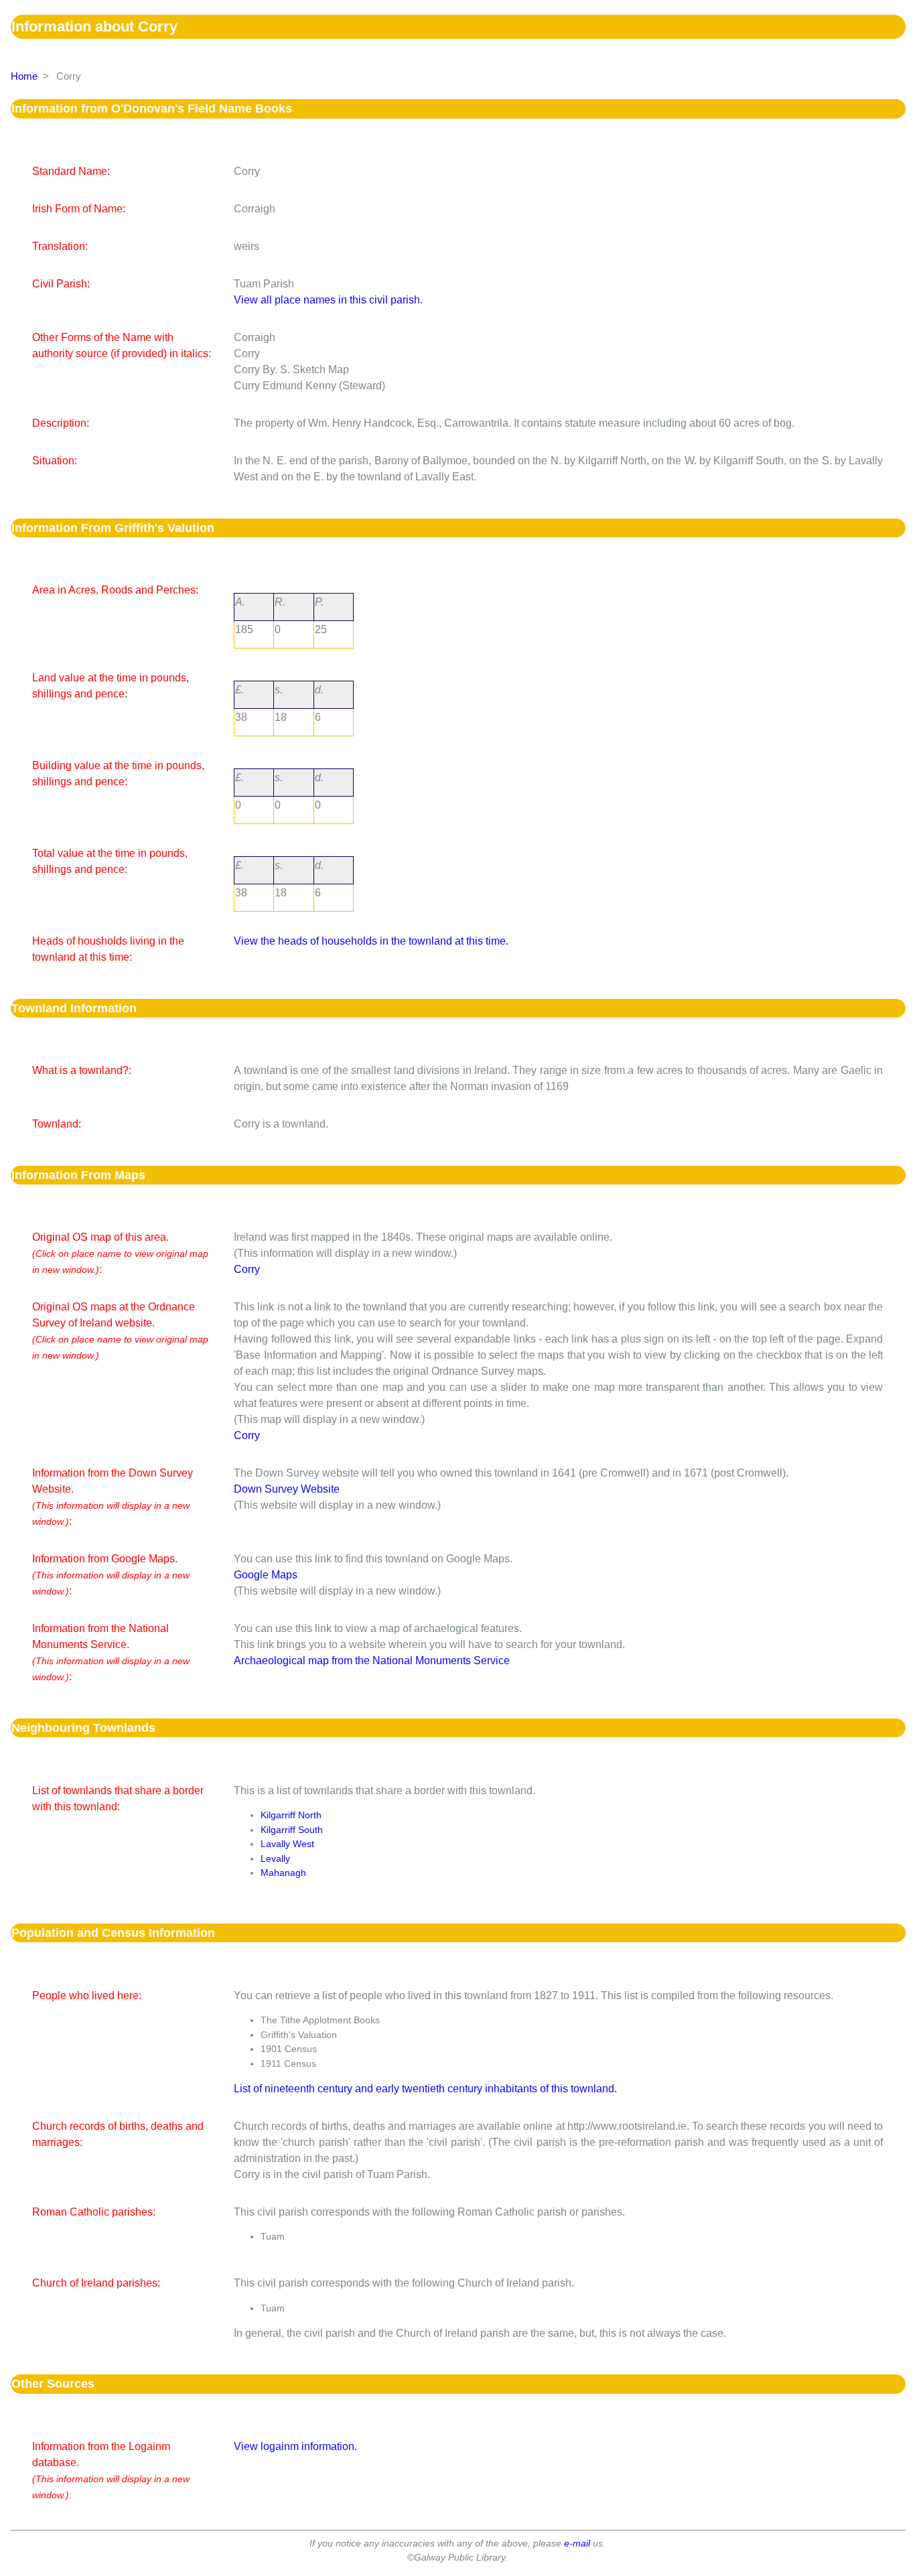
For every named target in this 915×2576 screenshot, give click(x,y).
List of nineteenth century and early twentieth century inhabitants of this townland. (425, 2089)
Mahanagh (283, 1873)
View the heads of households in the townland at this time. (371, 941)
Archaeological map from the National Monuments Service (372, 1660)
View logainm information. (295, 2446)
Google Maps (266, 1575)
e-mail (577, 2543)
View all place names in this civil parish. (328, 300)
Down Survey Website (287, 1489)
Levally (275, 1858)
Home (24, 76)
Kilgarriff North (291, 1815)
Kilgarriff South (292, 1830)
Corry (247, 1269)
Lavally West (287, 1844)
